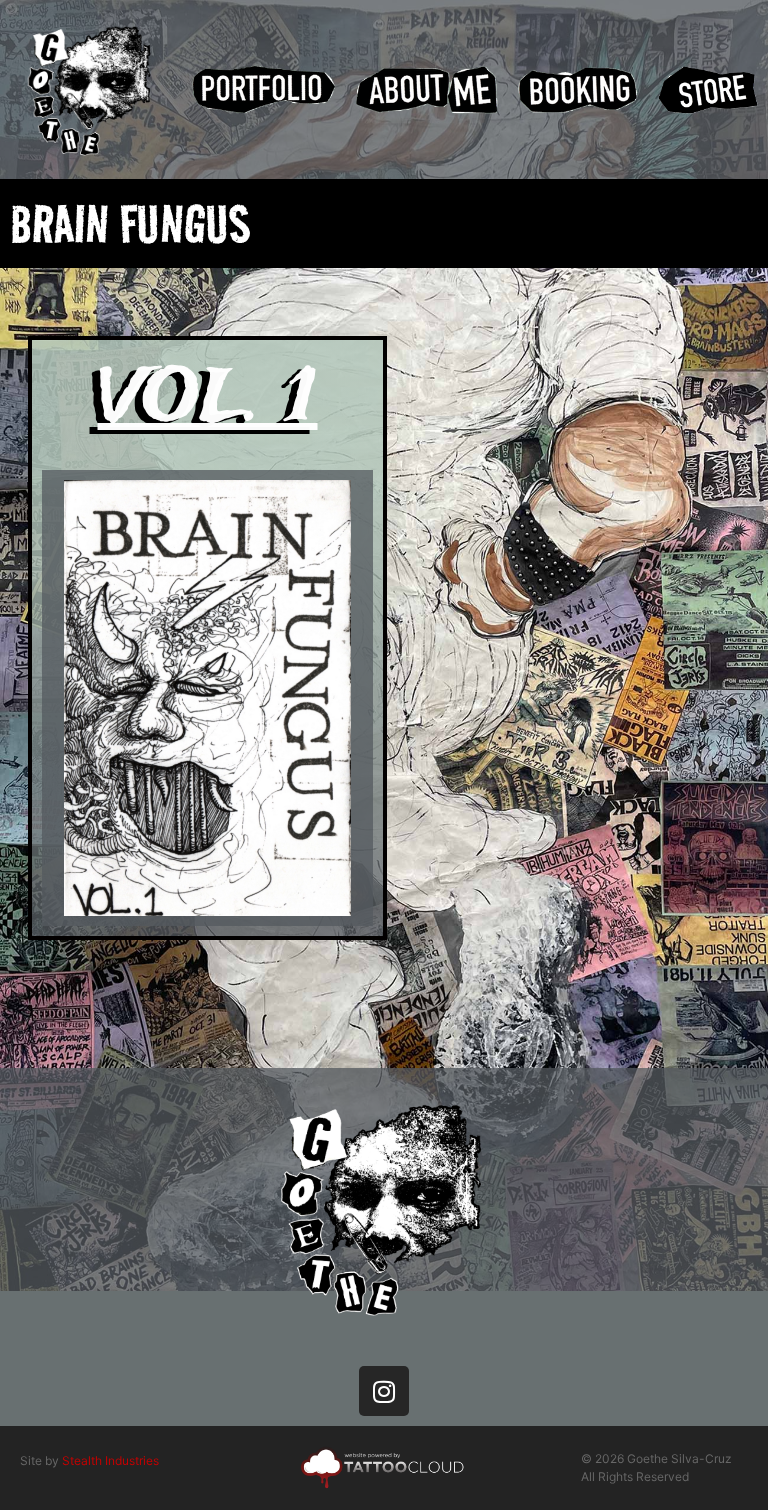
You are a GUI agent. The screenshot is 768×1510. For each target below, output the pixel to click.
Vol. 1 (208, 399)
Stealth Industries (110, 1460)
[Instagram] (384, 1391)
